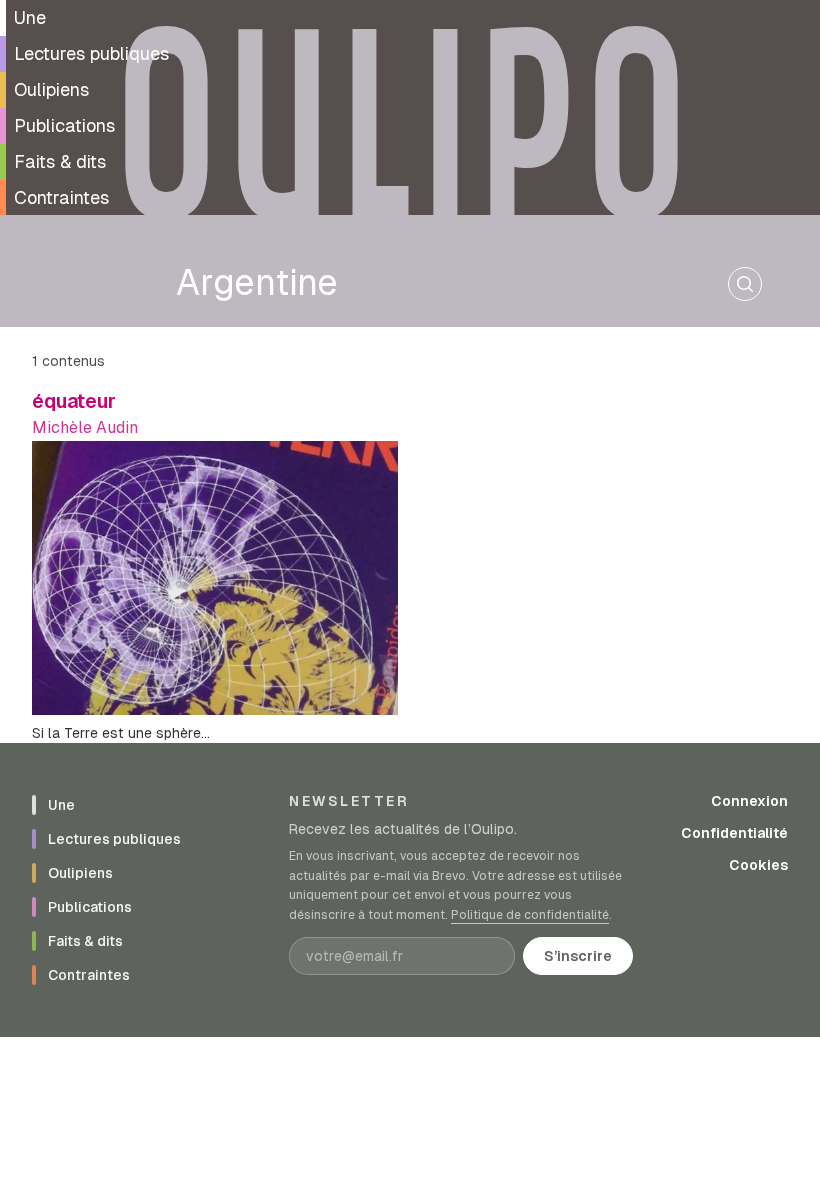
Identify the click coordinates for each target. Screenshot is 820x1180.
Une (30, 17)
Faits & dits (60, 161)
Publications (64, 125)
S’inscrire (578, 956)
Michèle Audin (85, 427)
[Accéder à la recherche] (745, 284)
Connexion (749, 801)
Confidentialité (734, 833)
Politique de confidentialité (530, 915)
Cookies (758, 865)
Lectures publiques (91, 53)
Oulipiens (51, 89)
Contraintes (61, 197)
